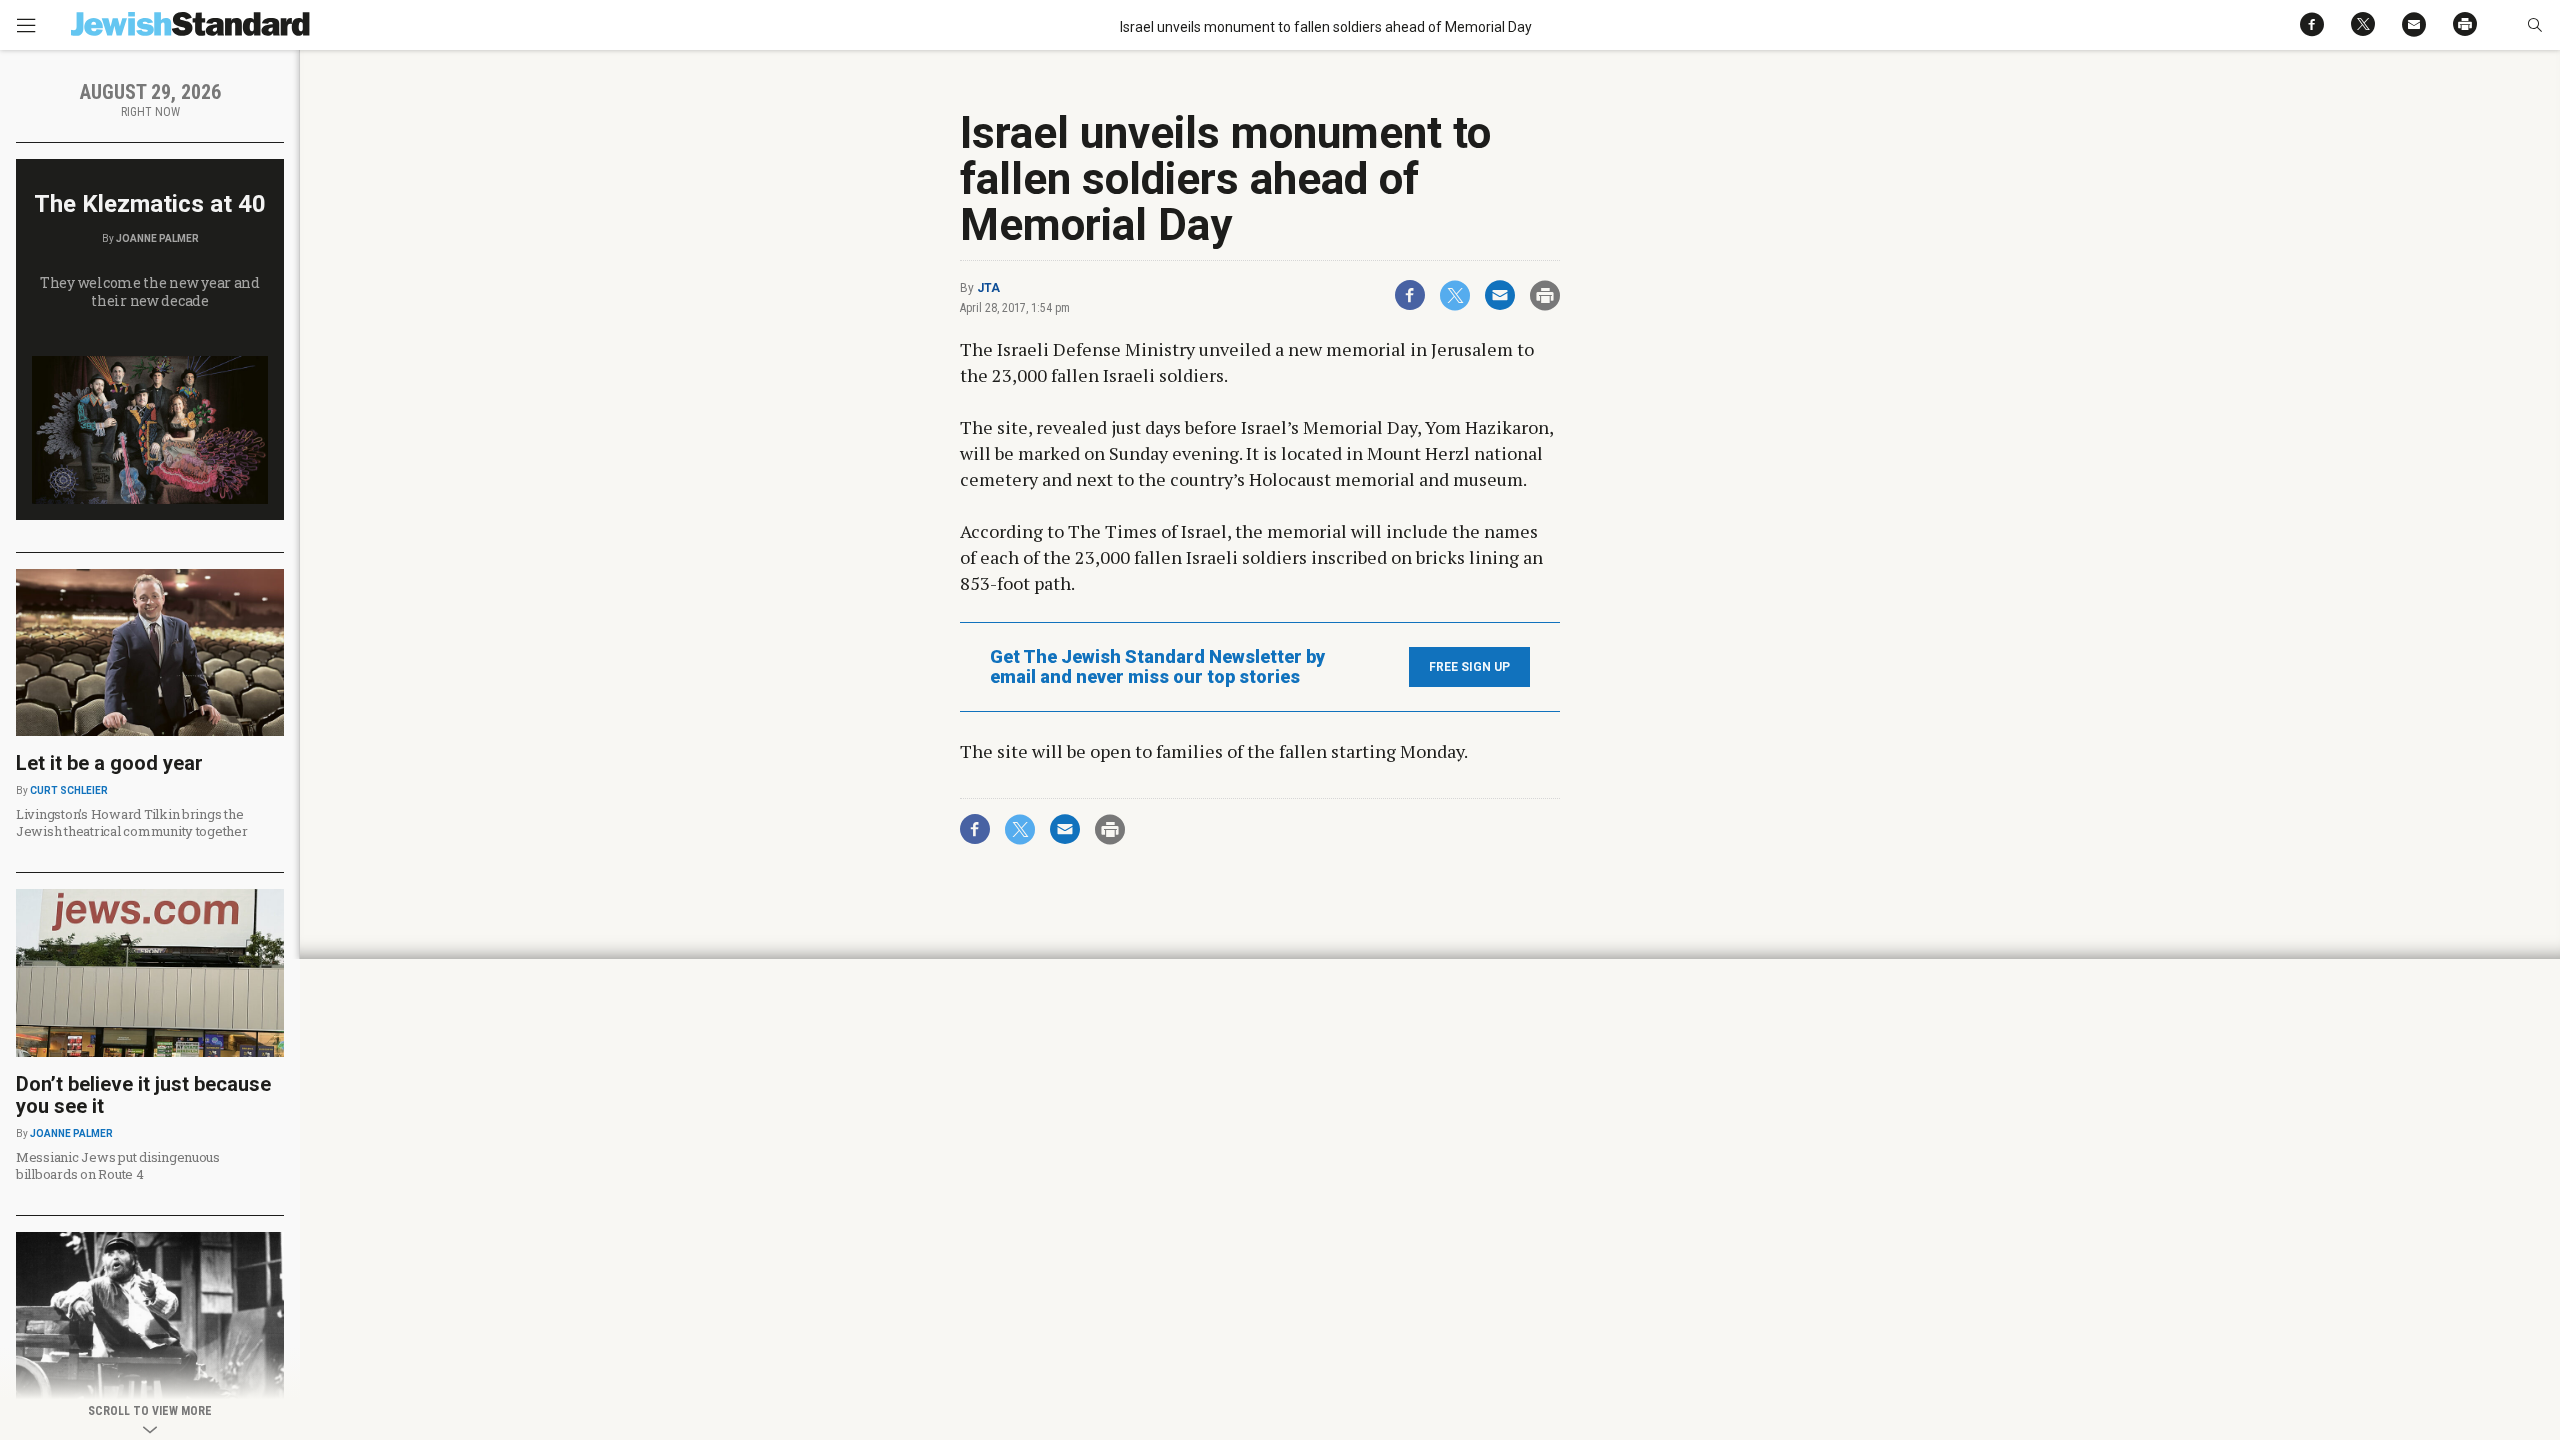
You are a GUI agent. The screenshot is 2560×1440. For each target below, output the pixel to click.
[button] (2534, 25)
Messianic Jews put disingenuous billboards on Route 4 (118, 1165)
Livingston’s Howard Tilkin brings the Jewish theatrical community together (132, 822)
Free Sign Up (1469, 667)
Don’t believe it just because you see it (143, 1095)
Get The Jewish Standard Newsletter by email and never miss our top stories (1157, 667)
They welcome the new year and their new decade (150, 291)
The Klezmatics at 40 (150, 204)
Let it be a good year (109, 763)
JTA (988, 288)
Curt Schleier (69, 790)
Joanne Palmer (157, 238)
